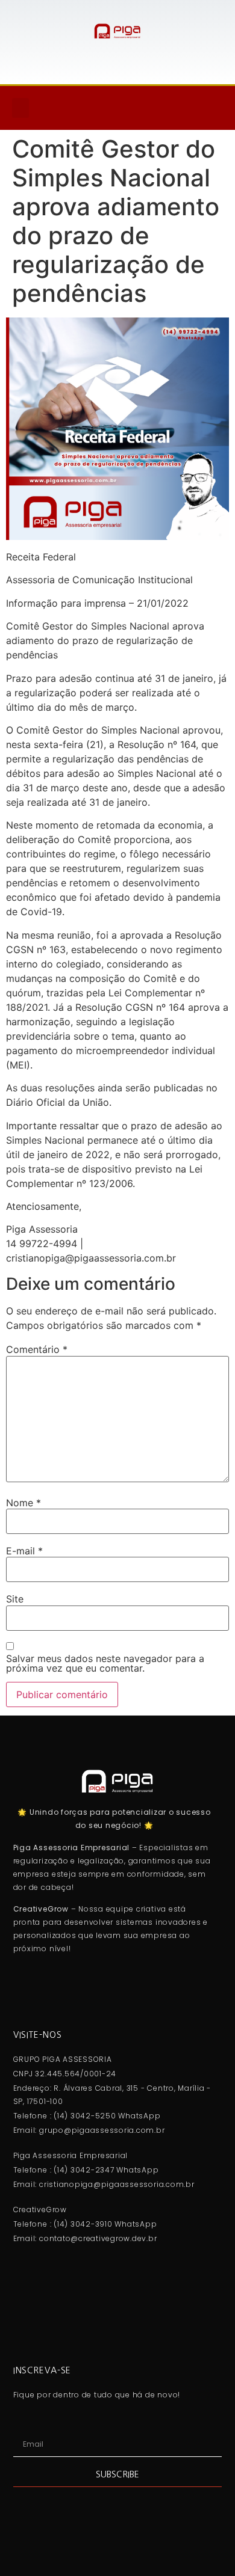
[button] (20, 108)
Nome (23, 1503)
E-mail (24, 1551)
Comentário (37, 1349)
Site (15, 1599)
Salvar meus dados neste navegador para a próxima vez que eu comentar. (105, 1663)
